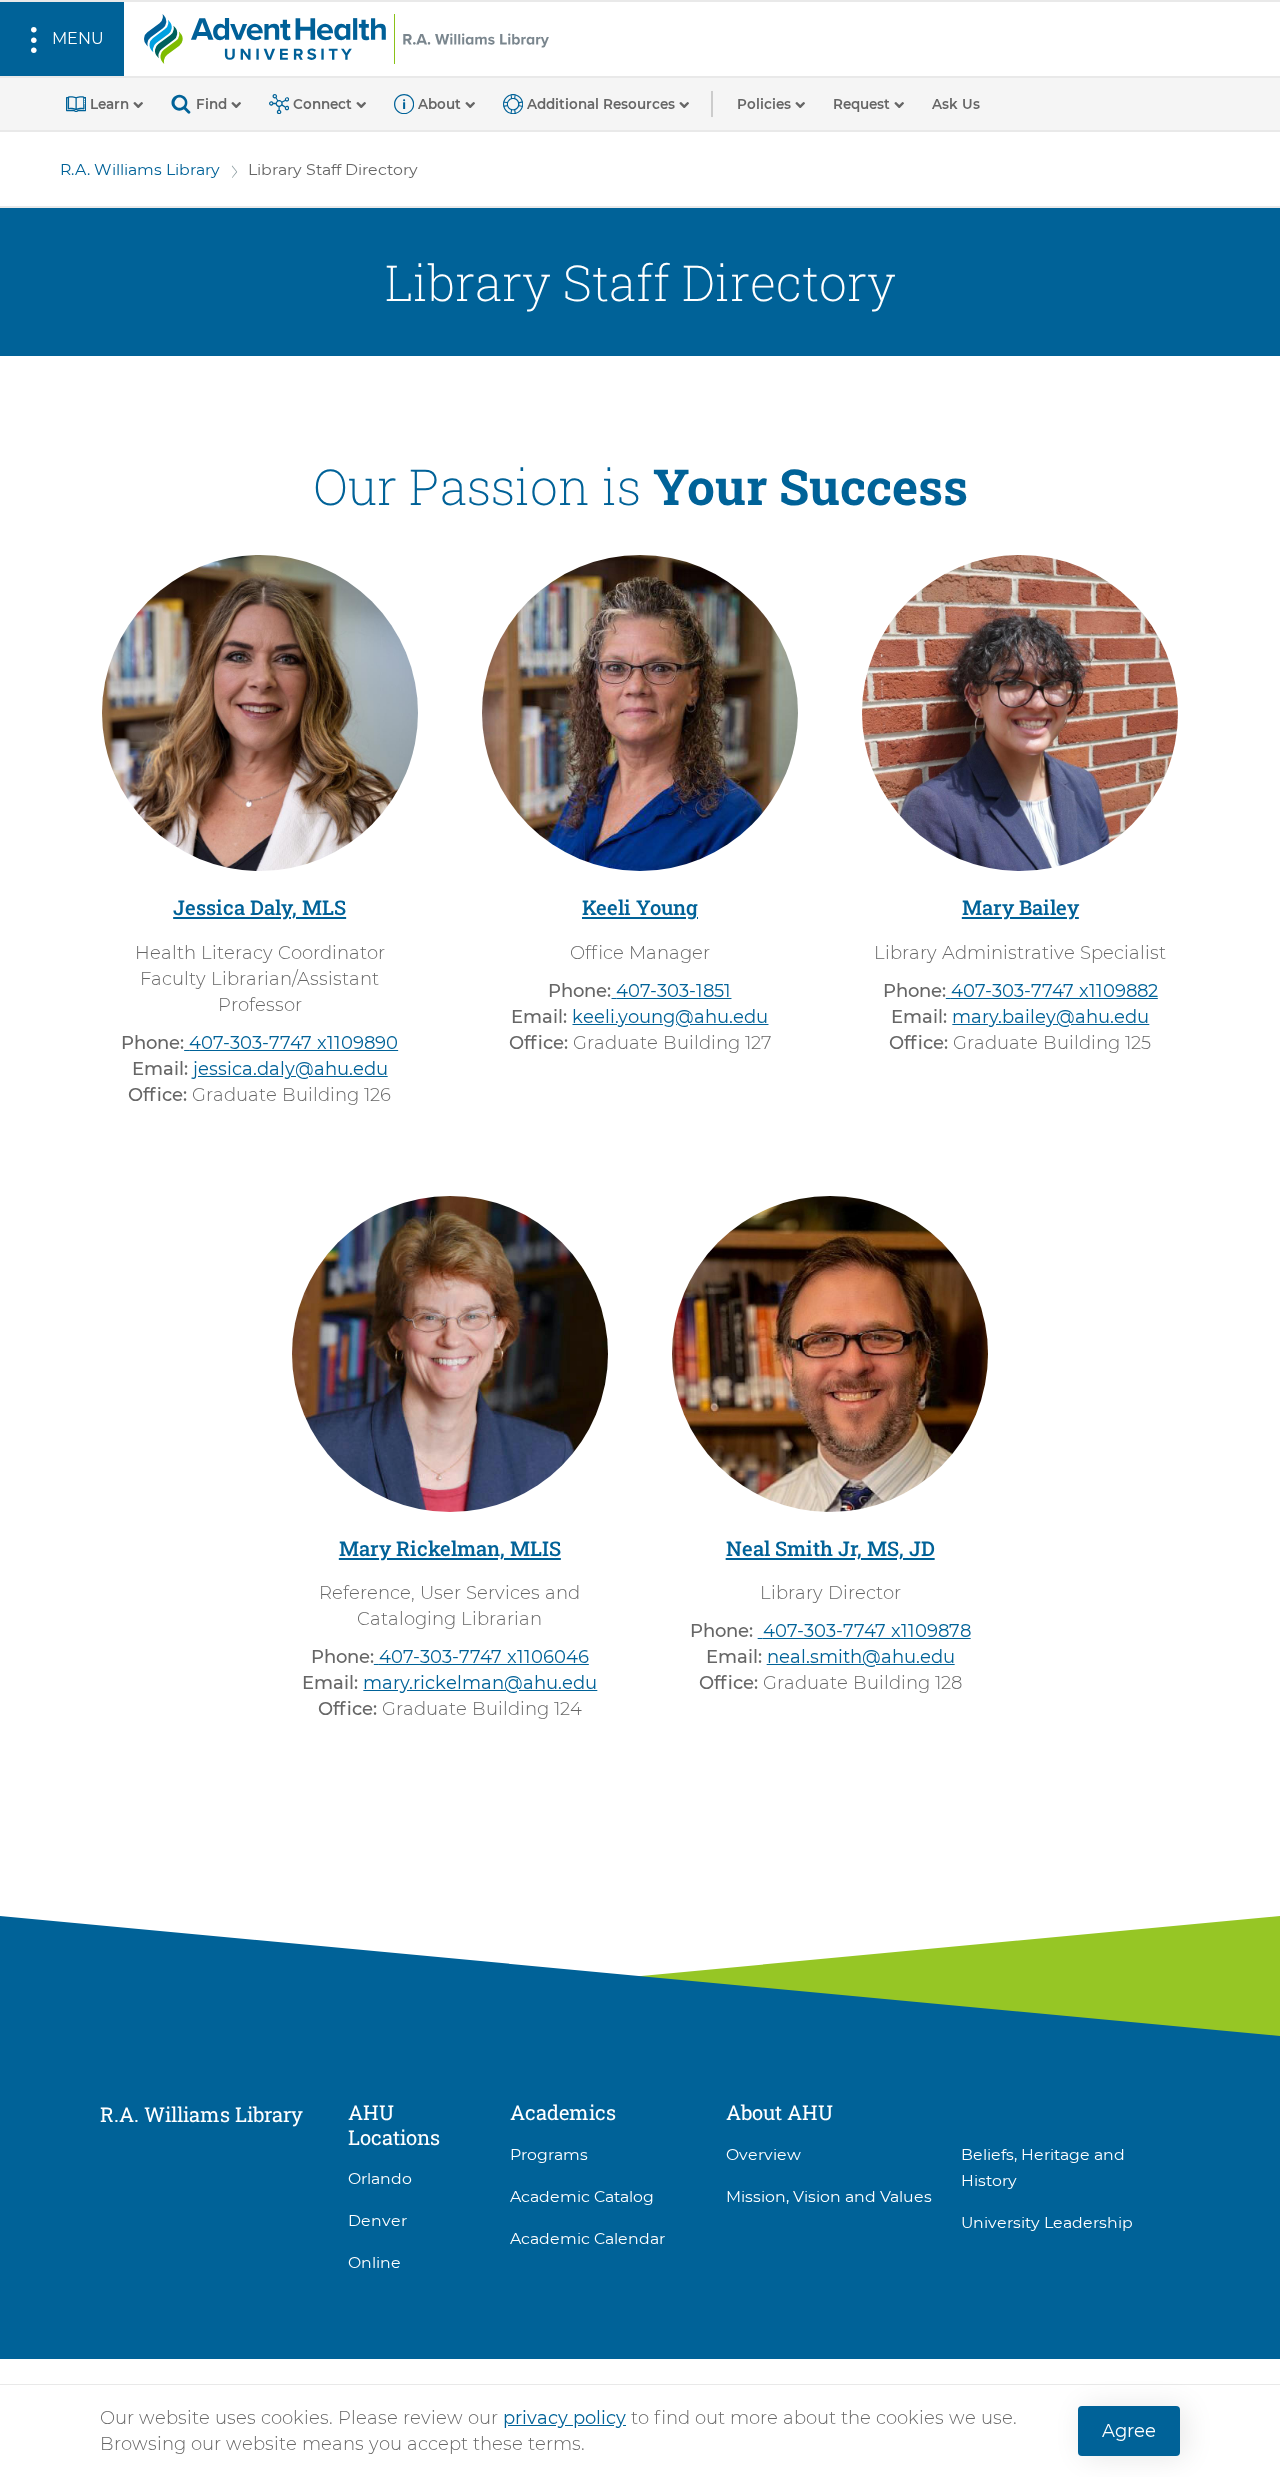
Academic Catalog (582, 2196)
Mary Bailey (1020, 907)
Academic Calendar (587, 2238)
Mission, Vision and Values (829, 2196)
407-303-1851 (673, 991)
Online (374, 2262)
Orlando (380, 2178)
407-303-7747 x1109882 (1054, 991)
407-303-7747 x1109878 (867, 1631)
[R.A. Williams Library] (346, 38)
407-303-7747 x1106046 (484, 1657)
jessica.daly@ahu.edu (290, 1069)
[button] (62, 39)
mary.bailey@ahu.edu (1050, 1017)
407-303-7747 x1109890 (293, 1043)
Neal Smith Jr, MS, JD (830, 1548)
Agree (1129, 2431)
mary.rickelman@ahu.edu (480, 1683)
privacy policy (564, 2418)
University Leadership (1047, 2222)
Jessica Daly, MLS (259, 907)
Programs (549, 2154)
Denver (377, 2220)
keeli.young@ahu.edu (670, 1017)
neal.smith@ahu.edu (861, 1657)
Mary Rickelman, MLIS (450, 1548)
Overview (763, 2154)
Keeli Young (640, 907)
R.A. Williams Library (140, 169)
